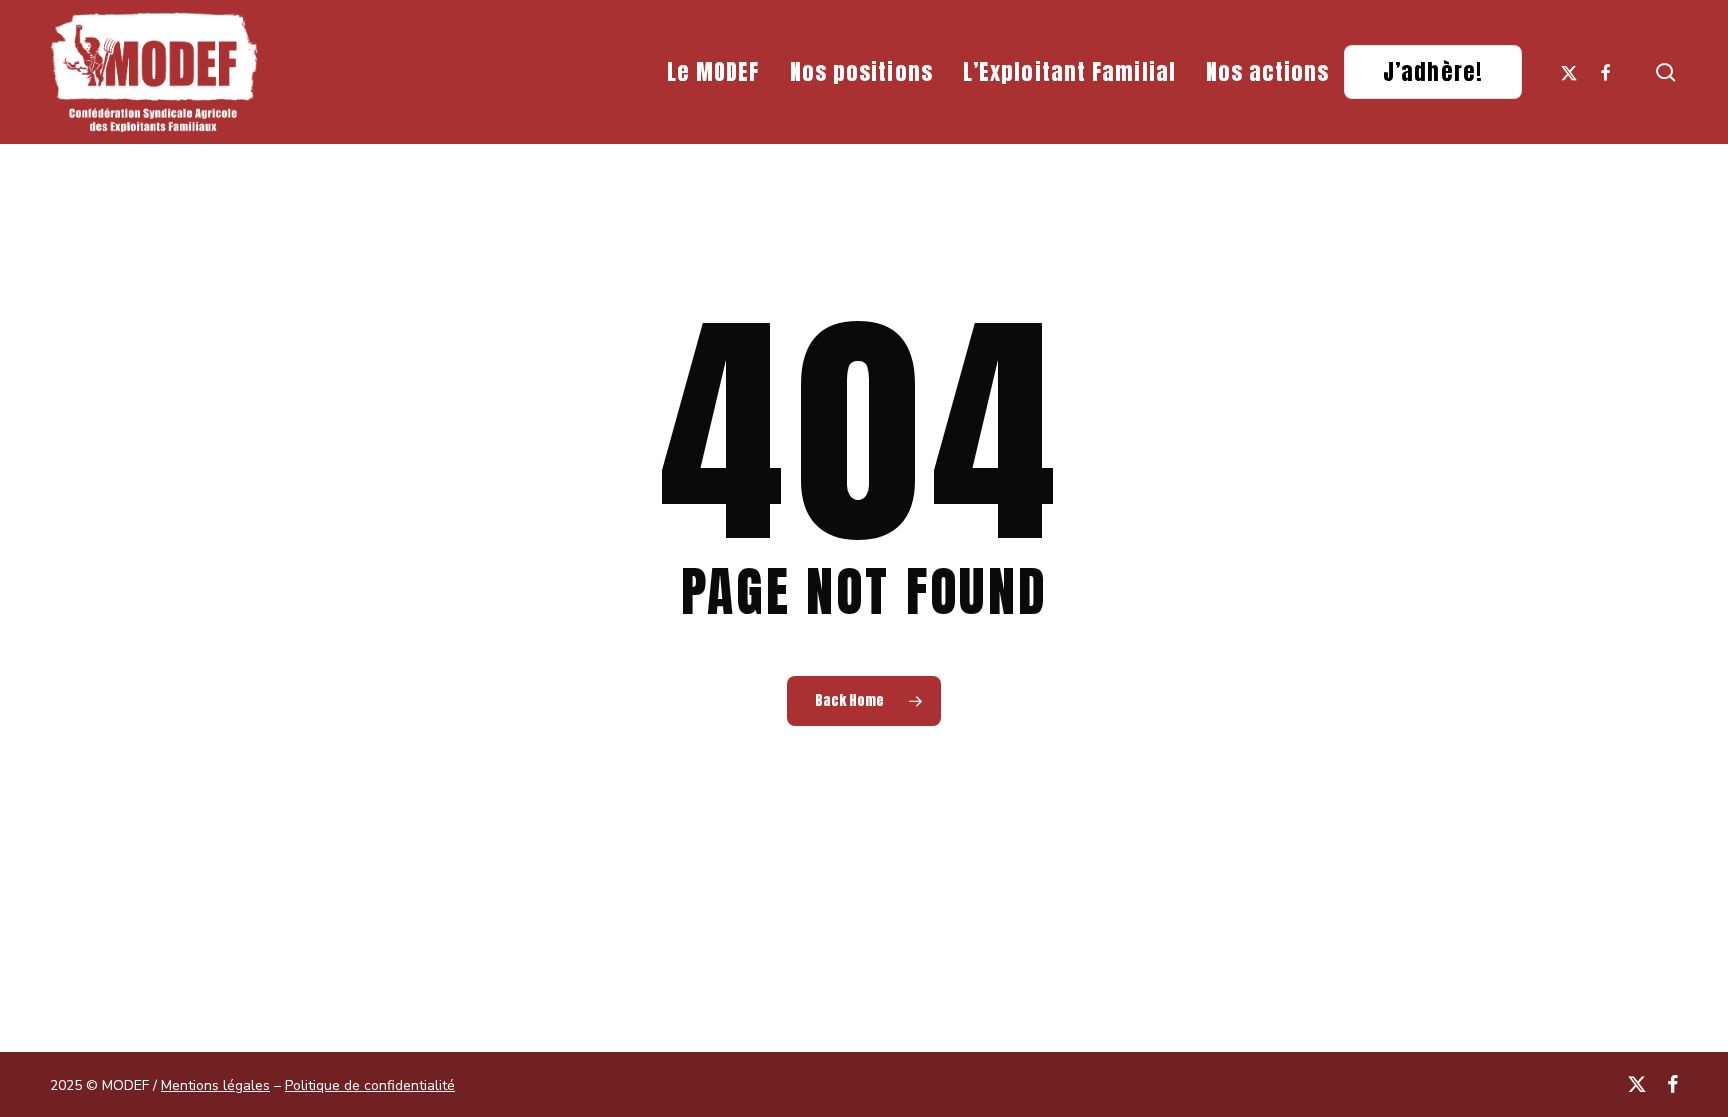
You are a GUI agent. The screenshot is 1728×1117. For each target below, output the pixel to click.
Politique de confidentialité (370, 1085)
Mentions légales (215, 1085)
